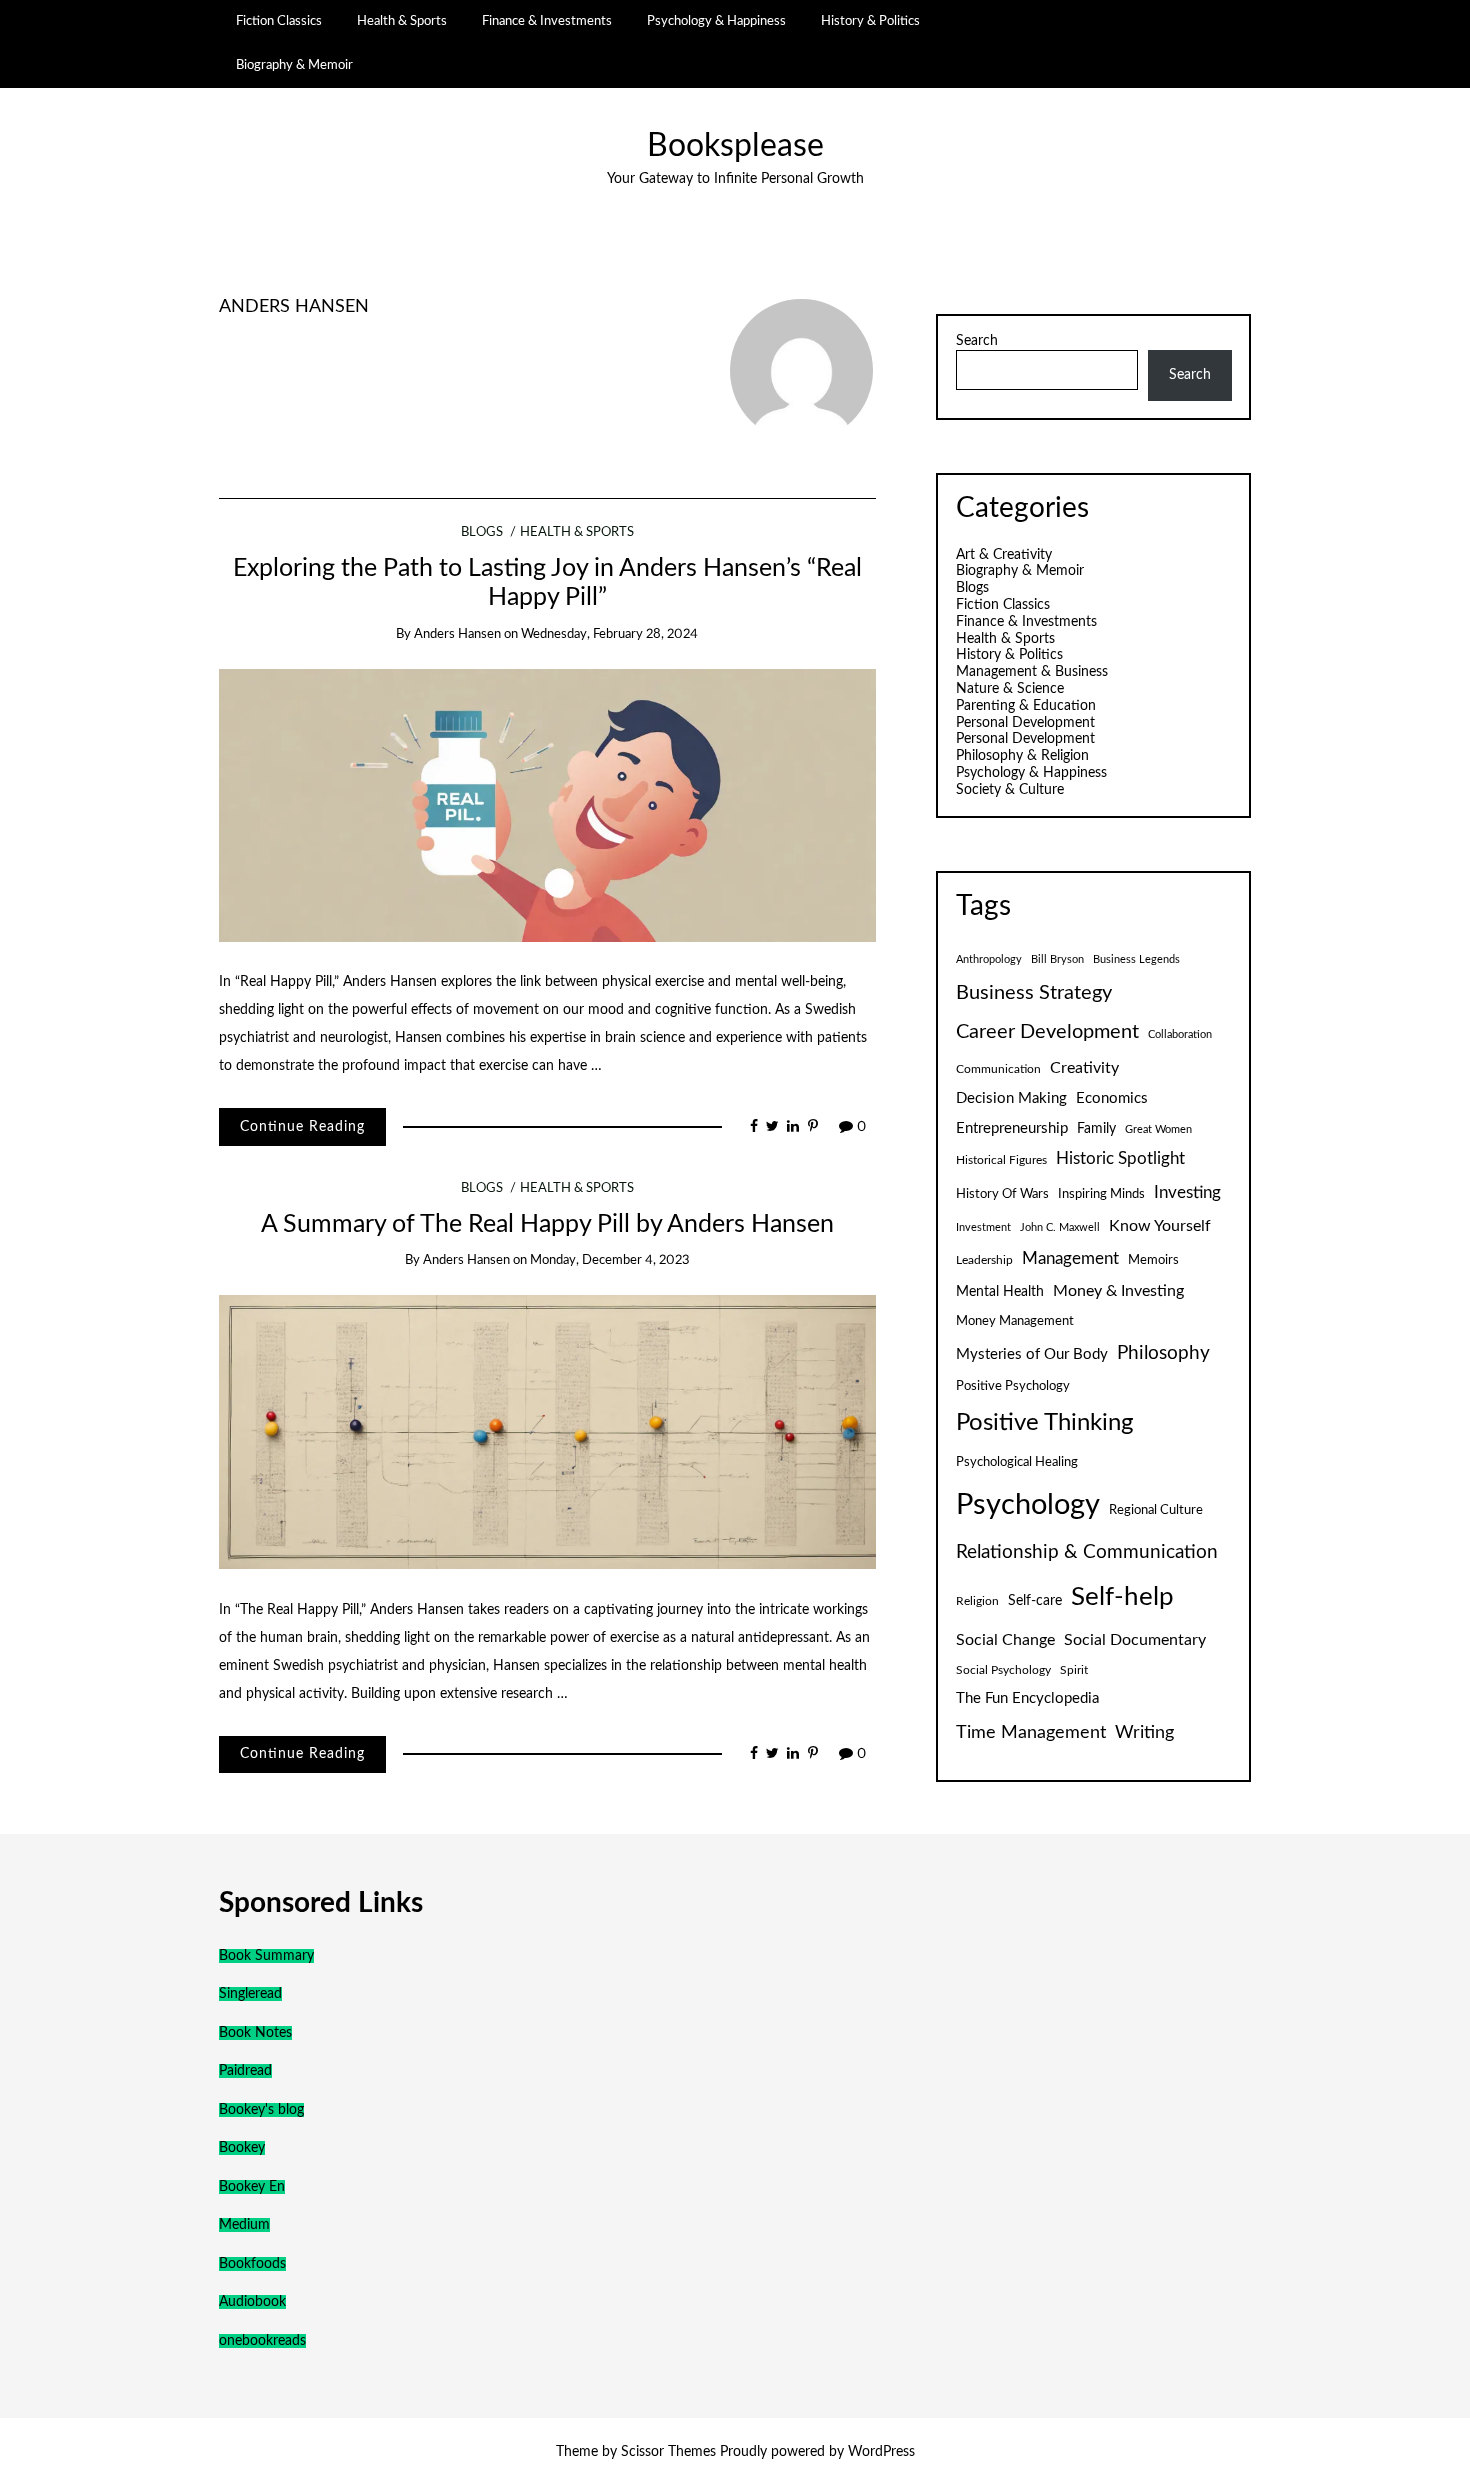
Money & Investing (1118, 1291)
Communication (998, 1069)
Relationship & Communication (1087, 1552)
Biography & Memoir (294, 65)
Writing (1144, 1732)
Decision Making (1011, 1098)
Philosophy (1163, 1353)
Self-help (1122, 1597)
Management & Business (1032, 672)
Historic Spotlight (1120, 1159)
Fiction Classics (279, 21)
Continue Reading (302, 1127)
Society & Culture (1010, 790)
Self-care (1035, 1601)
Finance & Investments (547, 21)
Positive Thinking (1044, 1423)
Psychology (1028, 1505)
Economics (1112, 1098)
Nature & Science (1010, 689)
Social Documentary (1135, 1640)
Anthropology (989, 959)
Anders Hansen (294, 306)
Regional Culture (1156, 1510)
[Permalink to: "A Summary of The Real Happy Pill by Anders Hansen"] (547, 1432)
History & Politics (870, 21)
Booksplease (735, 146)
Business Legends (1136, 959)
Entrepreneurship (1012, 1128)
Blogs (482, 532)
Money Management (1015, 1321)
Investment (983, 1227)
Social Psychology (1003, 1670)
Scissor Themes (668, 2452)
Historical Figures (1001, 1160)
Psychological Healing (1017, 1462)
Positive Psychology (1013, 1386)
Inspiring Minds (1101, 1194)
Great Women (1158, 1129)
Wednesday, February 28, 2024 (609, 634)
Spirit (1074, 1670)
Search (977, 341)
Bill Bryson (1057, 959)
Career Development (1047, 1032)
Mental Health (1000, 1292)
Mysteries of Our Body (1032, 1354)
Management (1070, 1259)
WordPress (881, 2452)
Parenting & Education (1026, 706)
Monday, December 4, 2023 (610, 1260)
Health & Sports (402, 21)
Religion (977, 1601)
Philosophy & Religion (1022, 756)
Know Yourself (1160, 1226)
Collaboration (1180, 1034)
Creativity (1084, 1068)
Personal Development (1025, 723)
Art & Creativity (1004, 555)
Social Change (1005, 1640)
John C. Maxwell (1060, 1227)
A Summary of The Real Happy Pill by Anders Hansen (547, 1224)
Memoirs (1153, 1260)
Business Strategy (1034, 993)
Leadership (984, 1260)
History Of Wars (1002, 1194)
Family (1096, 1129)
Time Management (1031, 1732)
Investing (1187, 1193)
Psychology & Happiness (716, 21)
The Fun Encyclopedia (1027, 1698)
